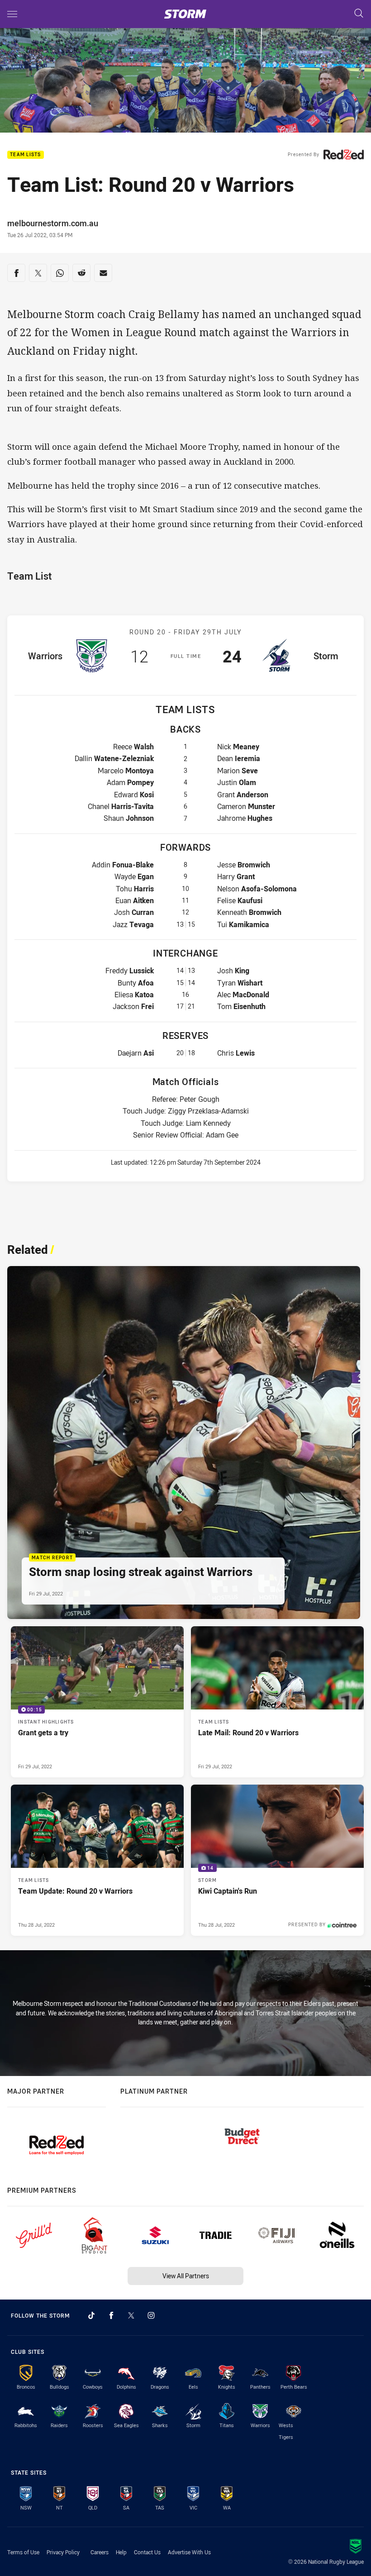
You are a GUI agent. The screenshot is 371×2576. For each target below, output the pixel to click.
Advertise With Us (189, 2552)
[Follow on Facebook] (111, 2315)
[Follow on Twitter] (131, 2315)
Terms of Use (23, 2552)
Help (121, 2552)
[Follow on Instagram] (151, 2315)
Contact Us (147, 2552)
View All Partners (186, 2276)
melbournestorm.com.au (53, 223)
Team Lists (26, 155)
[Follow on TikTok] (91, 2315)
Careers (100, 2552)
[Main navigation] (12, 14)
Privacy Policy (63, 2552)
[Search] (359, 14)
